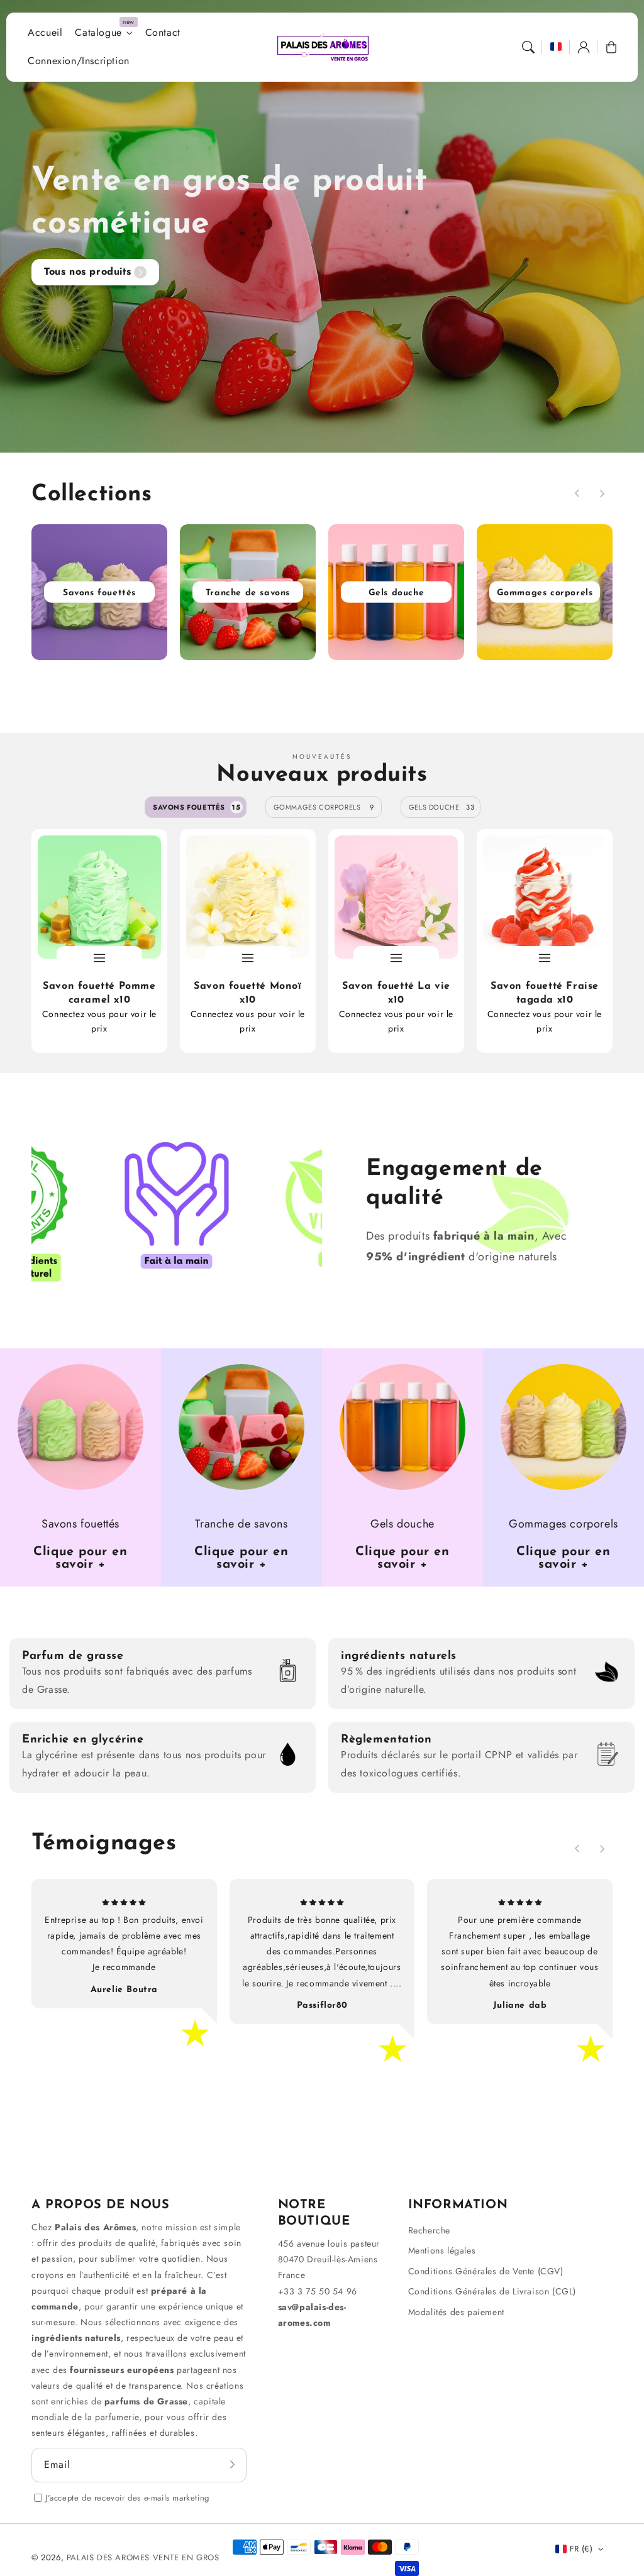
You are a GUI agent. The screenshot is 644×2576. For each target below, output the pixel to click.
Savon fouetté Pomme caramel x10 (99, 993)
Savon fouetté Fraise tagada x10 (545, 993)
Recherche (429, 2230)
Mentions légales (442, 2250)
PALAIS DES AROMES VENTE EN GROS (143, 2557)
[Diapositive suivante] (602, 493)
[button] (528, 47)
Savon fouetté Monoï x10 (247, 993)
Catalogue (98, 33)
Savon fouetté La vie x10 (396, 993)
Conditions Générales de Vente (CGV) (486, 2271)
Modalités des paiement (456, 2312)
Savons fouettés (197, 807)
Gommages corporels (324, 807)
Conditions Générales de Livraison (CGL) (492, 2291)
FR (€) (581, 2549)
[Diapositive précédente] (577, 493)
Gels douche (442, 807)
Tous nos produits (87, 271)
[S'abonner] (233, 2465)
